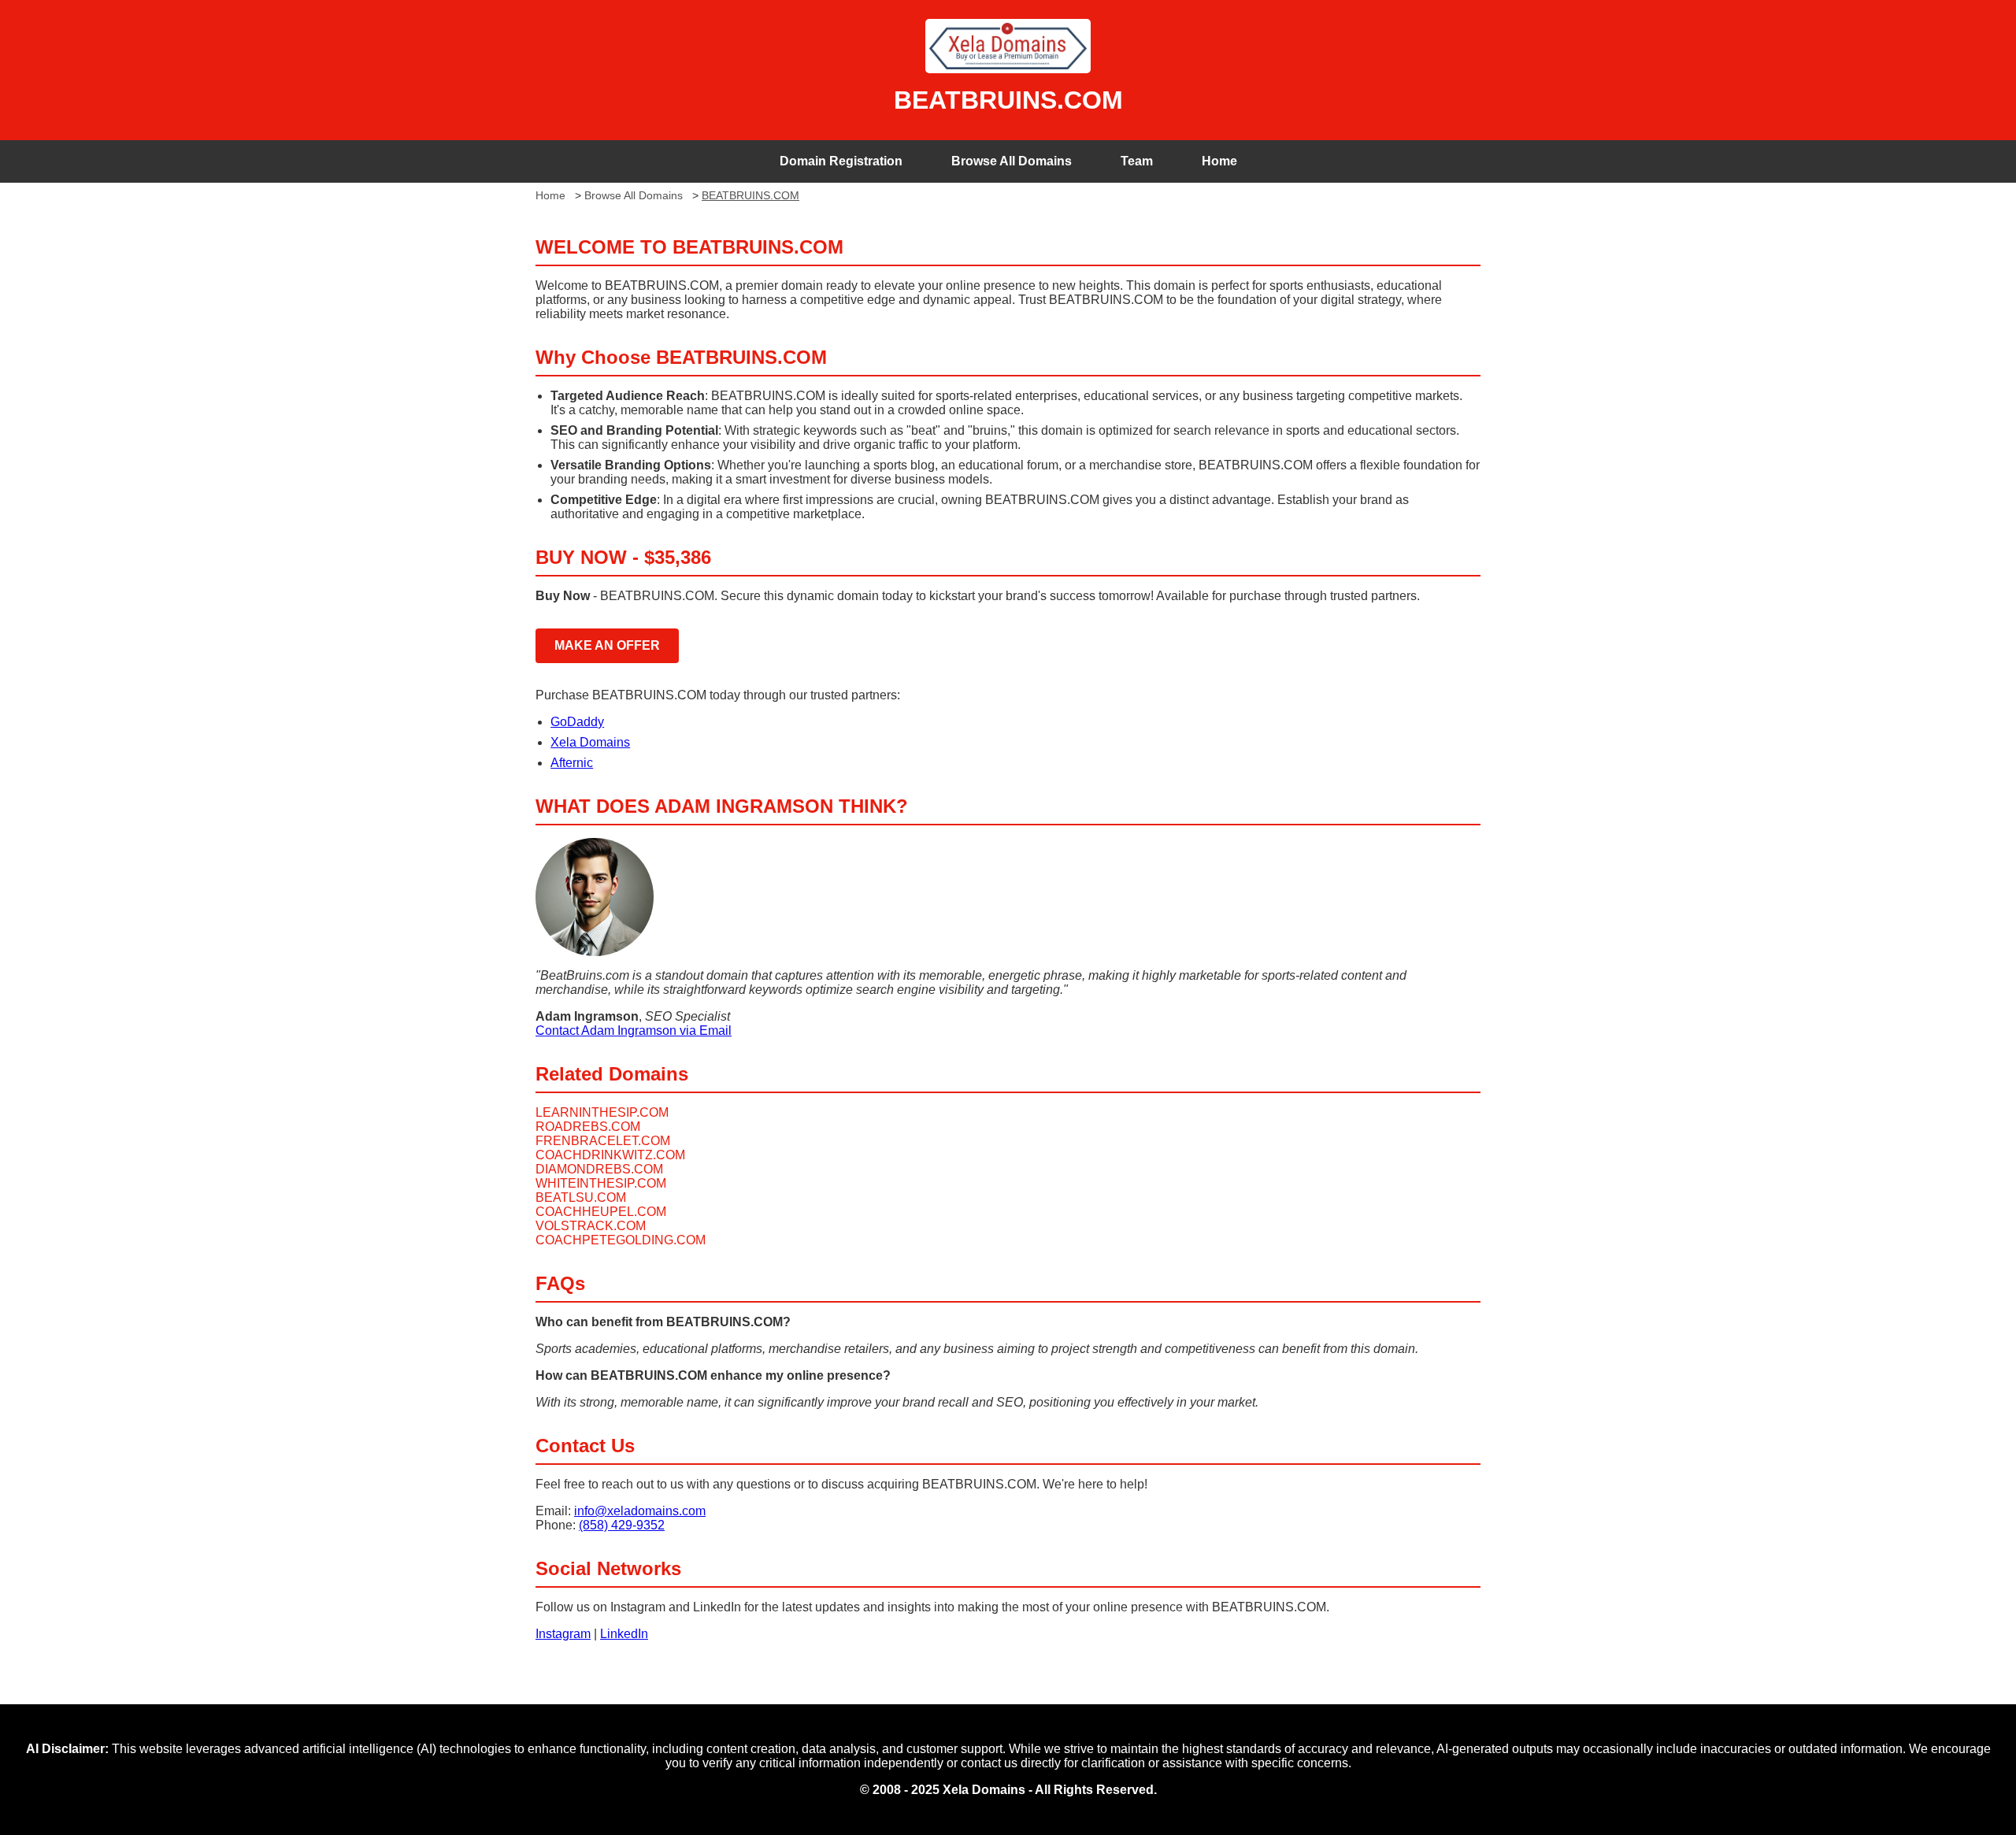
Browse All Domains (1012, 161)
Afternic (572, 763)
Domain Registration (841, 161)
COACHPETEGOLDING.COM (621, 1240)
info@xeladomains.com (640, 1511)
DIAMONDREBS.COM (599, 1169)
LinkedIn (624, 1634)
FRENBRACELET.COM (603, 1141)
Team (1137, 161)
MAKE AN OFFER (607, 645)
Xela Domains (590, 742)
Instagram (563, 1634)
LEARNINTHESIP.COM (602, 1112)
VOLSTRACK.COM (591, 1226)
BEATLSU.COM (581, 1197)
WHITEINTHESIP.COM (601, 1183)
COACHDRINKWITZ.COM (610, 1155)
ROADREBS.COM (588, 1127)
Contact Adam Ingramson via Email (634, 1031)
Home (1219, 161)
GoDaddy (577, 722)
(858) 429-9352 (622, 1525)
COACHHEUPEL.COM (601, 1212)
